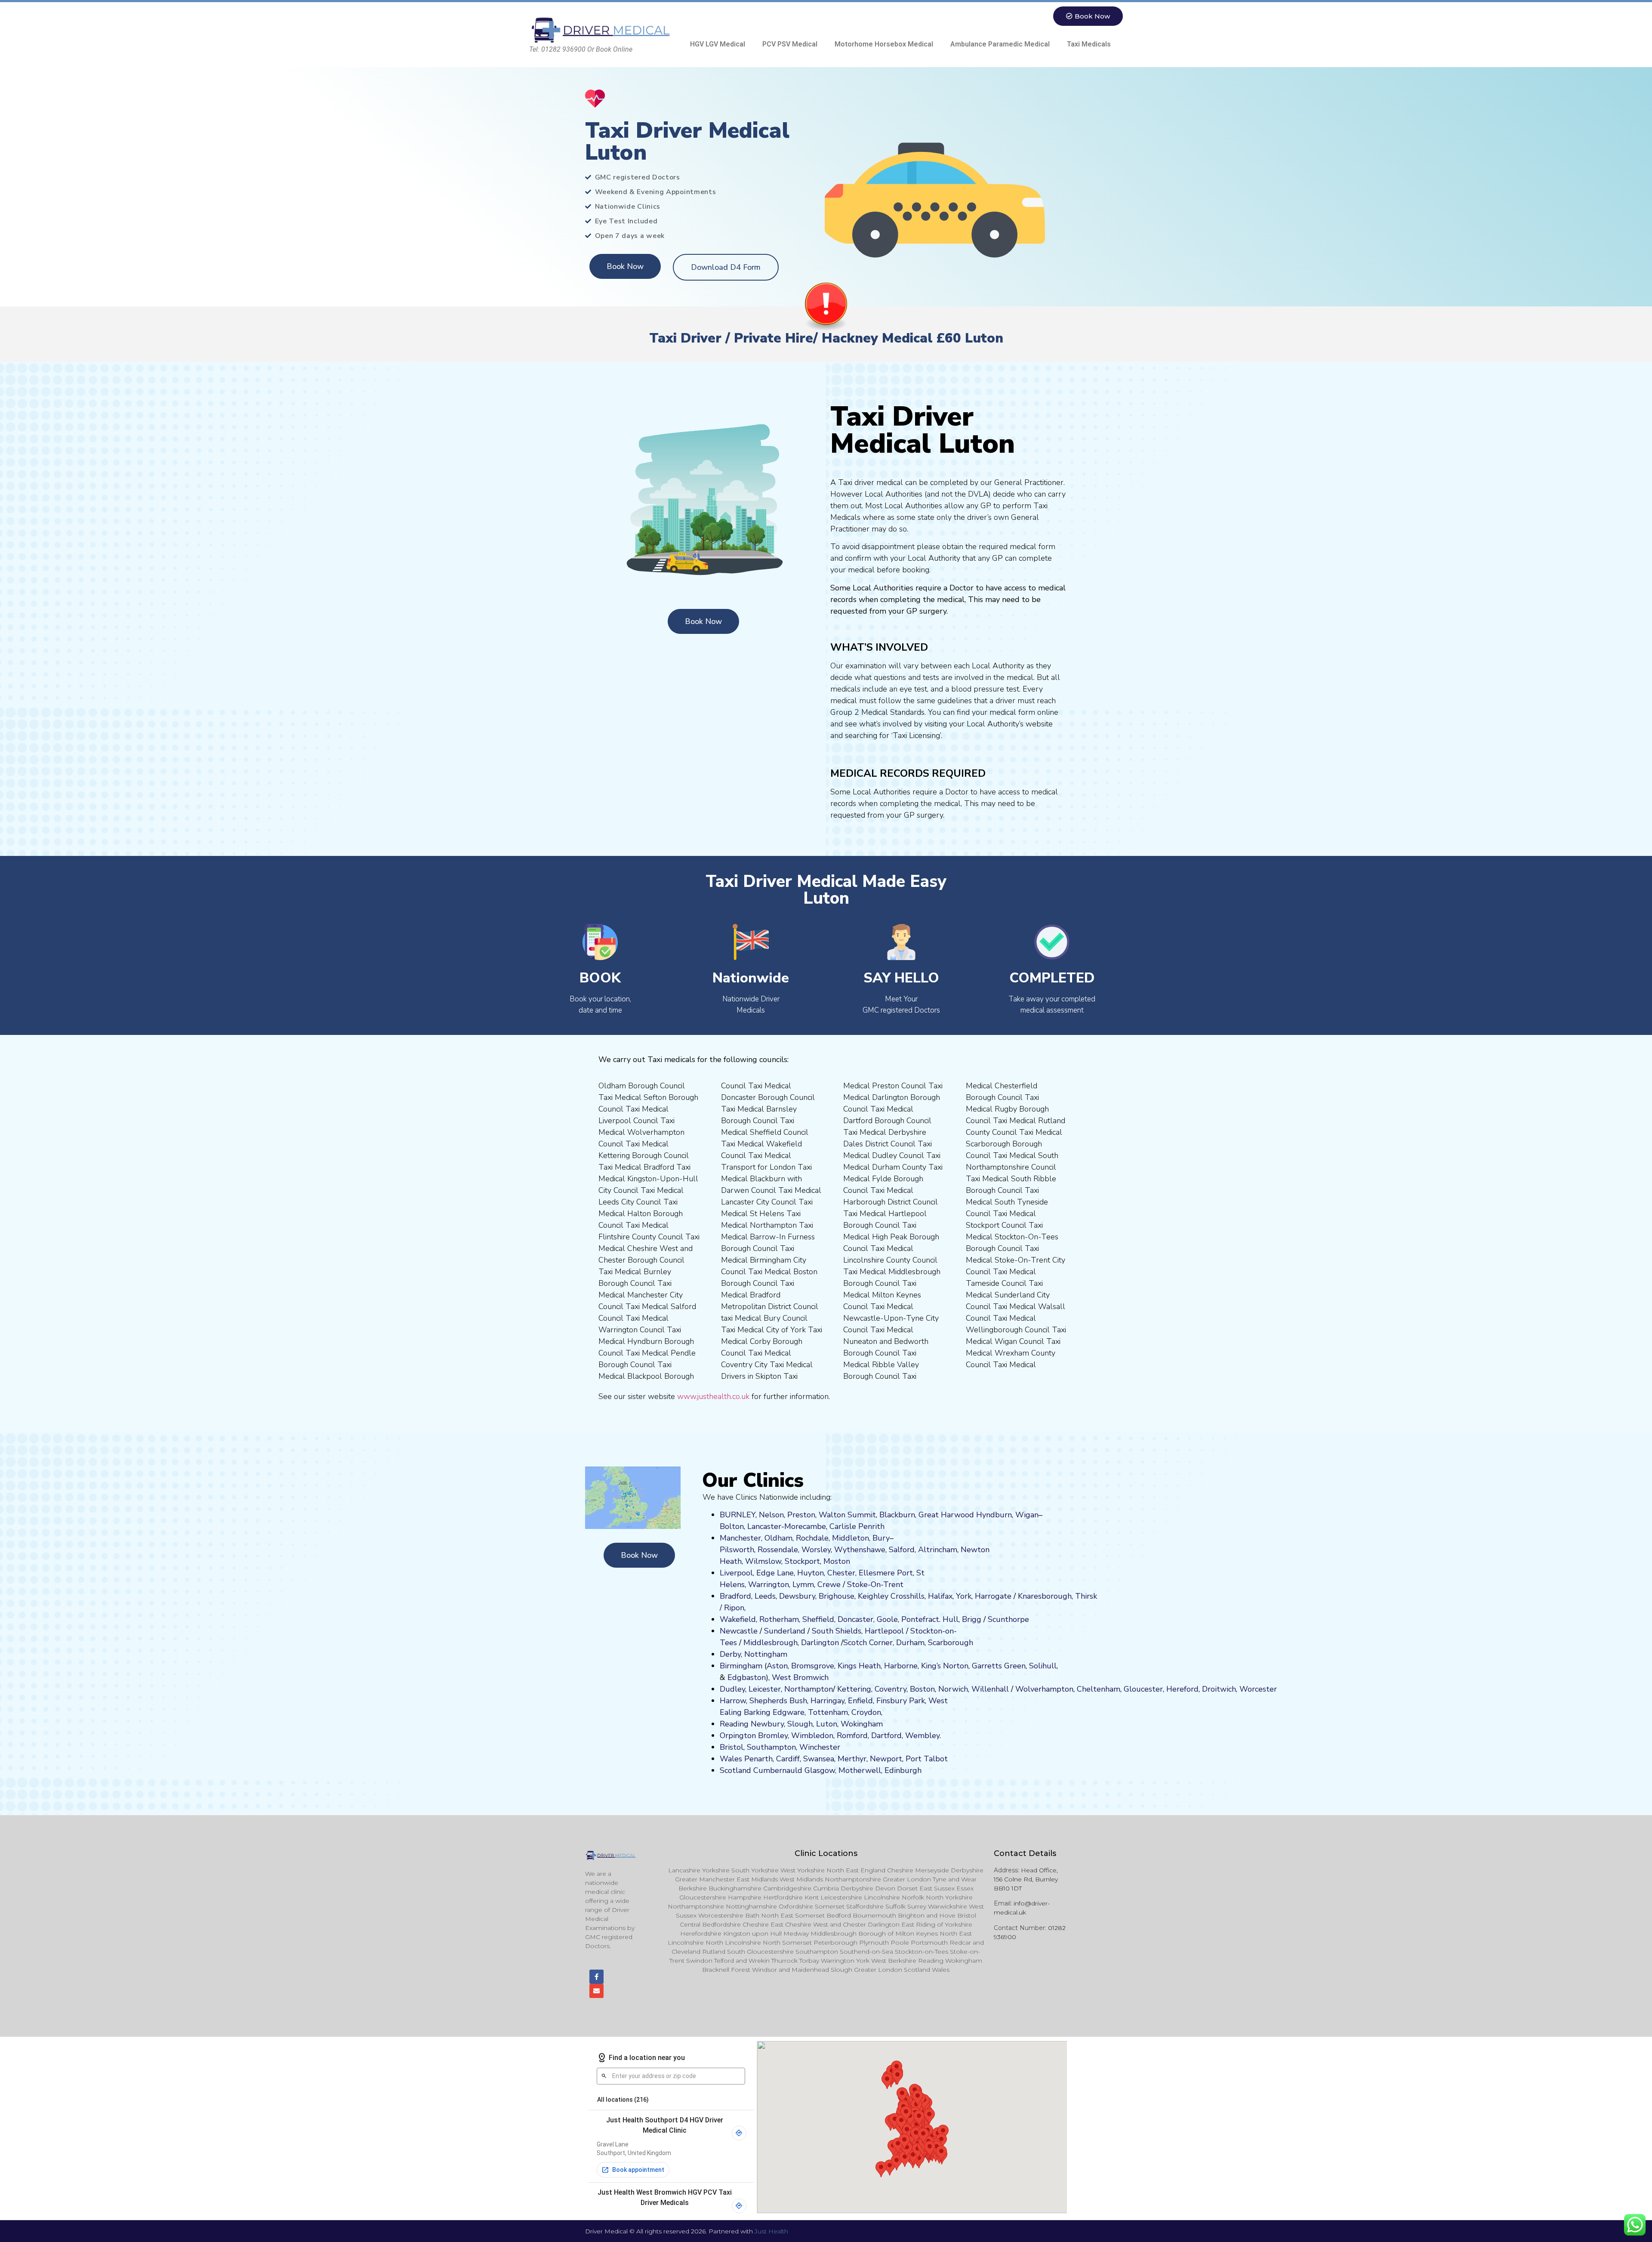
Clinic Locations (826, 1853)
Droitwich (1219, 1689)
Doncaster (855, 1619)
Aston (777, 1666)
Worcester (1258, 1689)
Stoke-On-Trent (875, 1584)
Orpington (738, 1736)
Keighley (873, 1596)
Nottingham (766, 1654)
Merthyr (852, 1759)
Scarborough (951, 1643)
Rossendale (778, 1550)
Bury (881, 1538)
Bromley (773, 1736)
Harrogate (993, 1596)
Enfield (860, 1701)
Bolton (732, 1526)
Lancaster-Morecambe (787, 1526)
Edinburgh (903, 1770)
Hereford (1182, 1689)
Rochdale (812, 1538)
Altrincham (938, 1550)
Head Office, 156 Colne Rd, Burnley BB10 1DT (1026, 1879)
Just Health (771, 2231)
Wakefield (738, 1619)
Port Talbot (927, 1759)
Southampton (771, 1747)
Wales (731, 1759)
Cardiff (788, 1759)
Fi (879, 1701)
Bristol (732, 1747)
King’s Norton (945, 1666)
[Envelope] (596, 1991)
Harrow (733, 1701)
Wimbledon (812, 1736)
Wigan (1027, 1515)
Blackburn (897, 1515)
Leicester (765, 1689)
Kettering (853, 1689)
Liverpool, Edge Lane (757, 1573)
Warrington (769, 1584)
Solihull (1043, 1666)
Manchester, (741, 1538)
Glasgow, (820, 1770)
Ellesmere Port (886, 1573)
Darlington (820, 1643)
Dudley (732, 1689)
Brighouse (837, 1596)
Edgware (789, 1712)
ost (836, 1561)
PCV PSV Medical (790, 44)
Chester (841, 1573)
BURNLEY (738, 1515)
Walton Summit (847, 1515)
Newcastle (739, 1631)
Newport (886, 1759)
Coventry (891, 1689)
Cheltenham (1099, 1689)
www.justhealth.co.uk (713, 1396)
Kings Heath (859, 1666)
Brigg (972, 1619)
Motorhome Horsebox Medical (884, 44)
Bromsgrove (813, 1666)
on (846, 1561)
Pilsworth (737, 1550)
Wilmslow (763, 1561)
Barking (757, 1712)
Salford (902, 1550)
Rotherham (779, 1619)
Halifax (940, 1596)
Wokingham (862, 1724)
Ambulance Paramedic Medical (1000, 44)
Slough (799, 1724)
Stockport (802, 1561)
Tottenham (828, 1712)
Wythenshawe (860, 1550)
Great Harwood (946, 1515)
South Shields (837, 1631)
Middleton (851, 1538)
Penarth (758, 1759)
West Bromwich (800, 1677)
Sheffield (818, 1619)
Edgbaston (746, 1677)
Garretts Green (999, 1666)
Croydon (866, 1712)
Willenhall (990, 1689)
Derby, (731, 1654)
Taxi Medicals (1089, 44)
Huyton (811, 1573)
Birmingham (741, 1666)
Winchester (820, 1747)
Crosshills (908, 1596)
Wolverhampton (1044, 1689)
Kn (1022, 1596)
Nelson (771, 1515)
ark (920, 1701)
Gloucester (1143, 1689)
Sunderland (785, 1631)
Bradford (735, 1596)
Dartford (886, 1736)
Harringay (828, 1701)
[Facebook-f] (596, 1977)
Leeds (765, 1596)
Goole (887, 1619)
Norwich (953, 1689)
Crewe (829, 1584)
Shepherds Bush (778, 1701)
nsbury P (898, 1701)
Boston (922, 1689)
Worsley (816, 1550)
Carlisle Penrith (857, 1526)
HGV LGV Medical (718, 44)
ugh (1065, 1596)
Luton (827, 1724)
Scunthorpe (1008, 1619)
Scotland (735, 1770)
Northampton (809, 1689)
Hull (951, 1619)
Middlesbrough (771, 1643)
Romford (852, 1736)
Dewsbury (797, 1596)
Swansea (819, 1759)
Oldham (778, 1538)
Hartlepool (884, 1631)
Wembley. (923, 1736)
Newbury (767, 1724)
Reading (734, 1724)
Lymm (803, 1584)
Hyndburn (994, 1515)
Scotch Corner (868, 1643)
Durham (910, 1643)
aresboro (1042, 1596)
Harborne (901, 1666)
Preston (801, 1515)
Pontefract (920, 1619)
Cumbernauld (778, 1770)
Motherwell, (860, 1770)
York (964, 1596)
